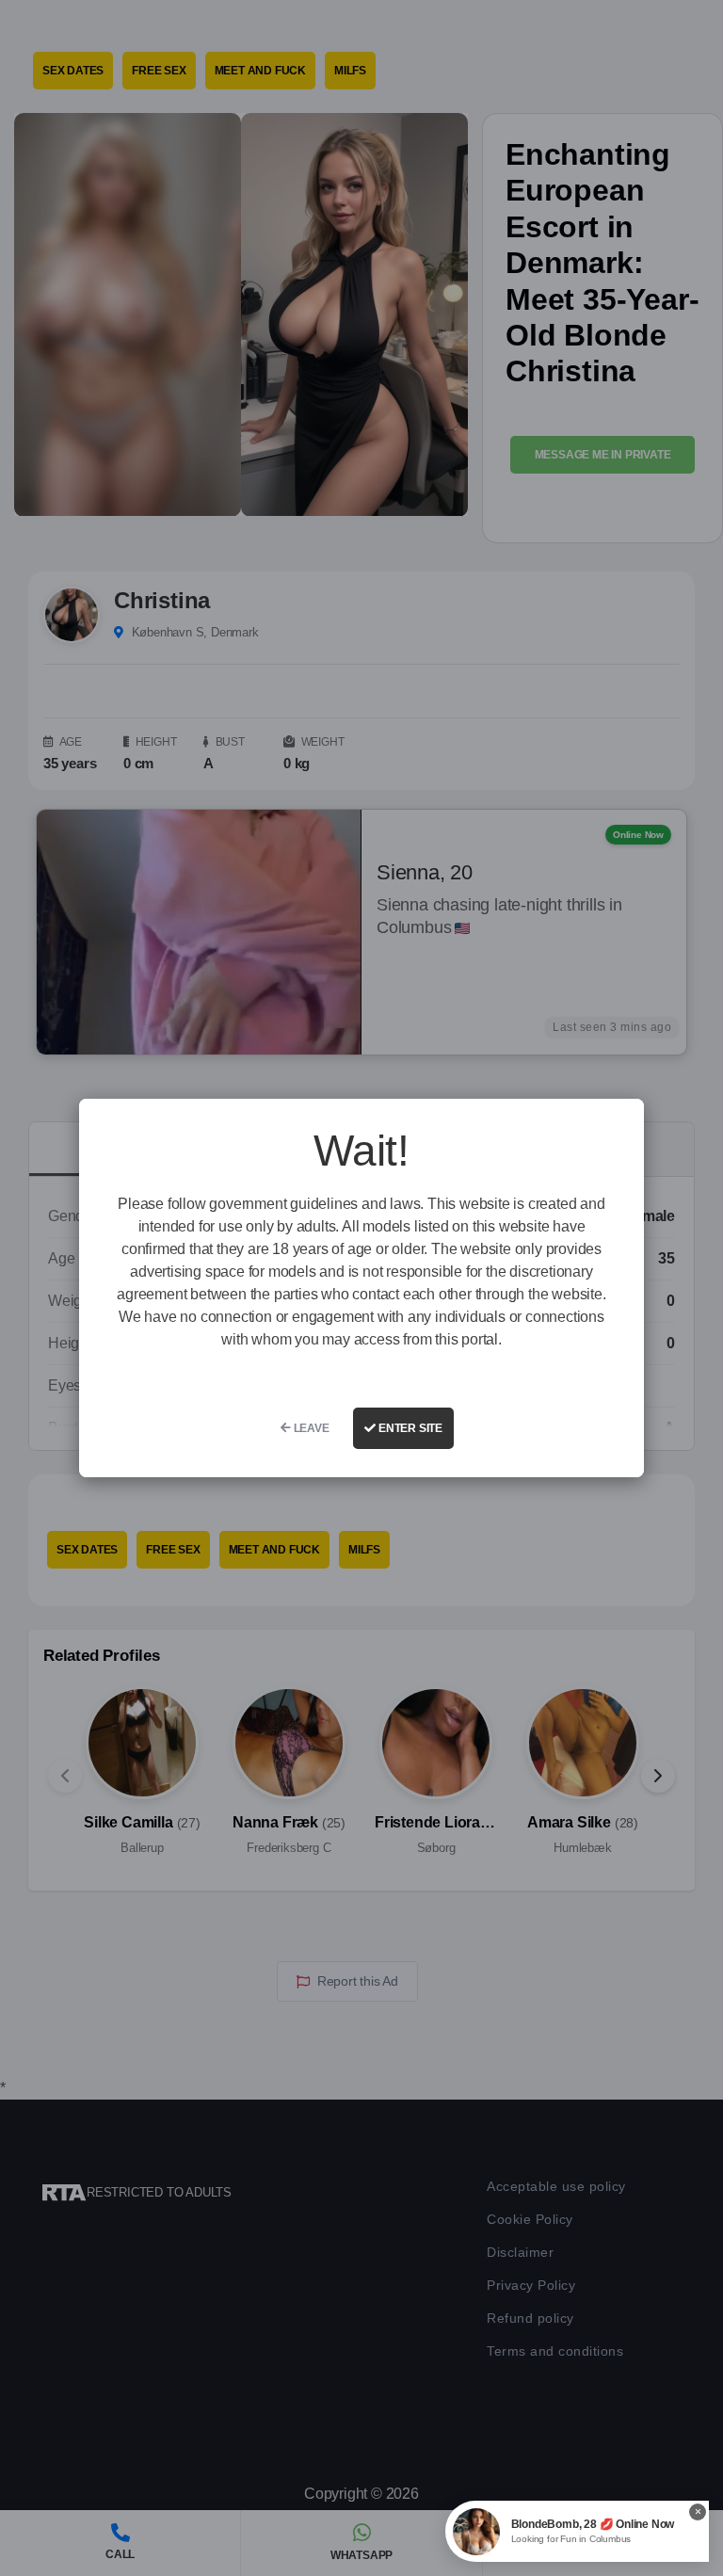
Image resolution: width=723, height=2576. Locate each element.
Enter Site (409, 1428)
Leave (310, 1428)
